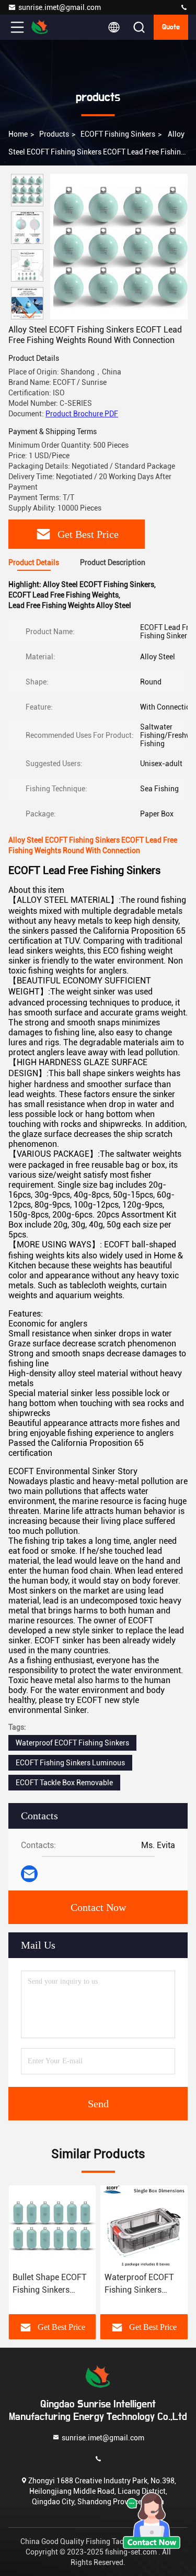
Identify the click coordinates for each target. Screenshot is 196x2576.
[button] (30, 315)
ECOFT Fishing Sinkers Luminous (70, 1763)
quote (171, 27)
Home (18, 134)
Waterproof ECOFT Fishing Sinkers (72, 1743)
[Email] (29, 1874)
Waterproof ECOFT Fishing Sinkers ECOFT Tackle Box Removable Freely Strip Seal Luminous (142, 2284)
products (54, 134)
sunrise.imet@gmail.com (60, 7)
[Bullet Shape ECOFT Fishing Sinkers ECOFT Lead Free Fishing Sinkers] (52, 2226)
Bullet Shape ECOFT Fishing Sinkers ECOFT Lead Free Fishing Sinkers (50, 2284)
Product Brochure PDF (82, 414)
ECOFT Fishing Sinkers (118, 134)
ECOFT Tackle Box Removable (64, 1783)
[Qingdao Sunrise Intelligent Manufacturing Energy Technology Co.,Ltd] (184, 8)
